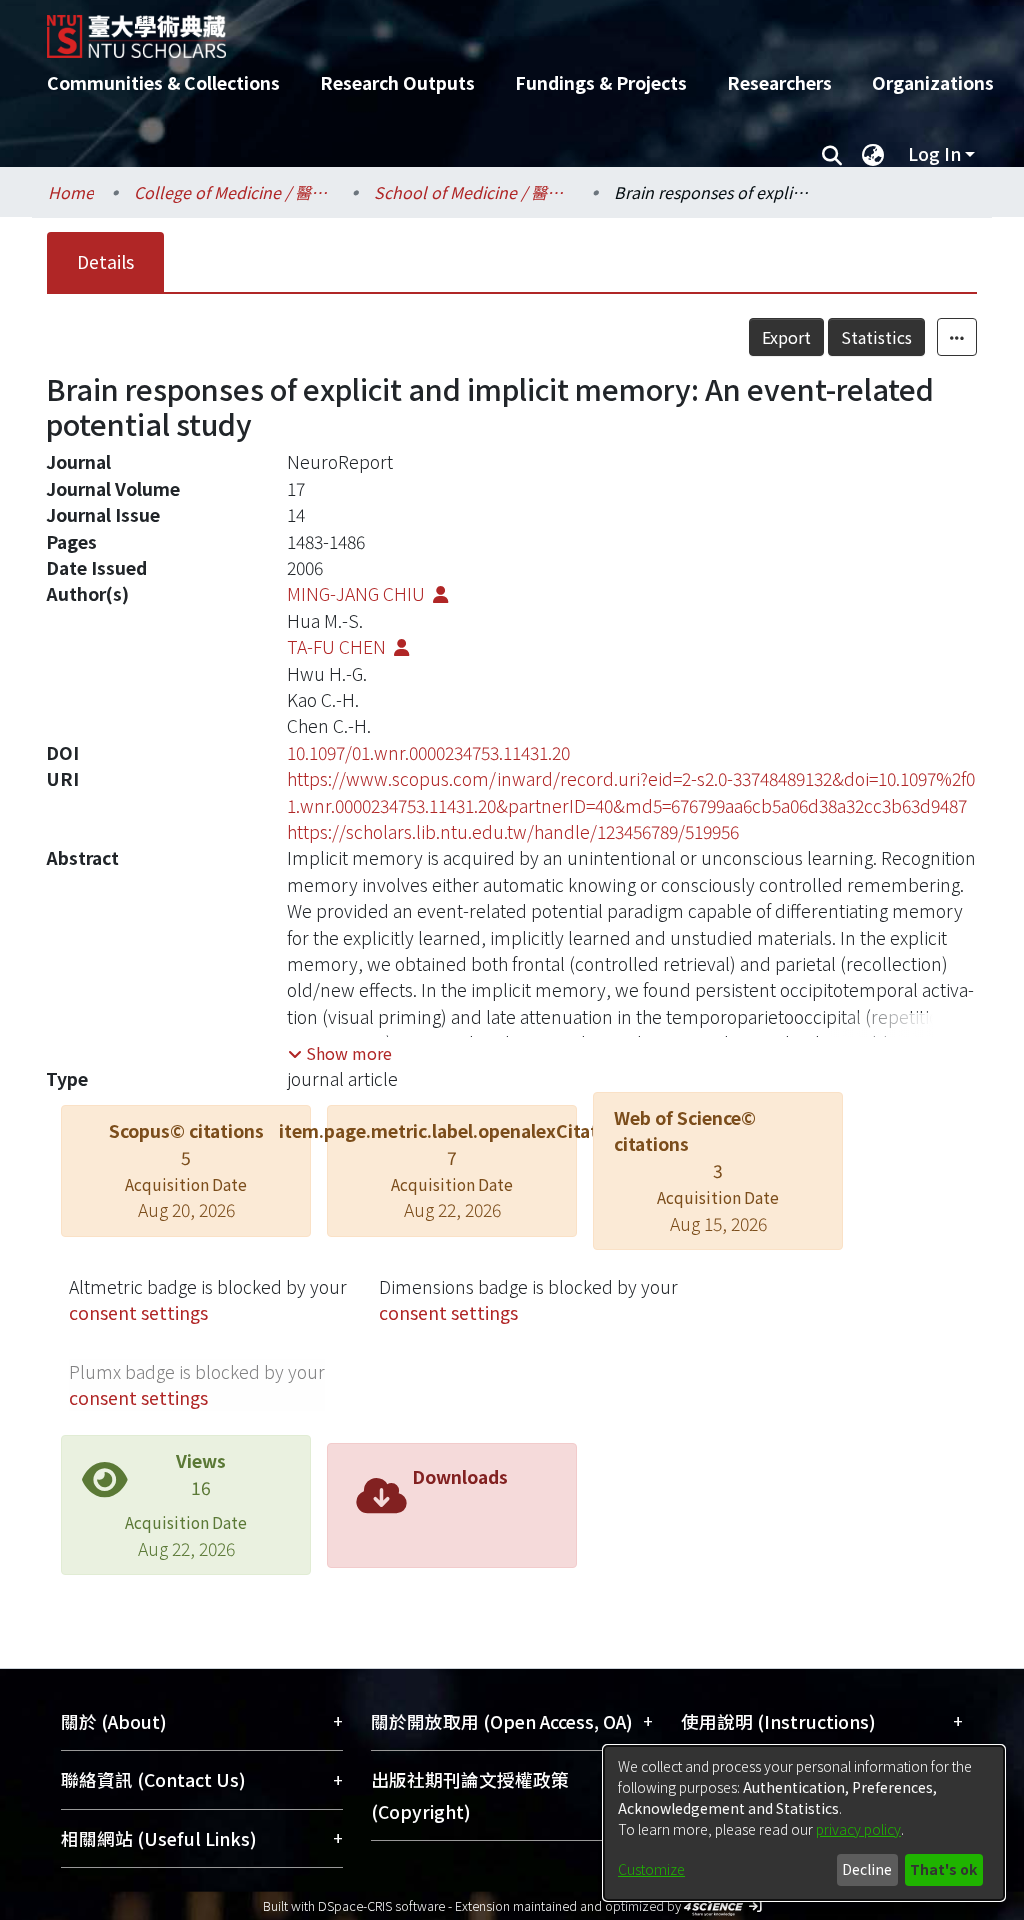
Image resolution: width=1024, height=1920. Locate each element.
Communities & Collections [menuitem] (163, 82)
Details (105, 261)
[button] (340, 1053)
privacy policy (858, 1829)
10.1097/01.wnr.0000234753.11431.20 (428, 752)
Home (71, 192)
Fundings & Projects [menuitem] (601, 82)
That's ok (943, 1869)
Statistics (876, 337)
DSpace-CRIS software (381, 1905)
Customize (651, 1869)
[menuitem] (873, 154)
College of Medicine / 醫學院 (234, 192)
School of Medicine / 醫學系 (474, 192)
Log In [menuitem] (934, 153)
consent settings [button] (138, 1312)
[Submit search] (831, 154)
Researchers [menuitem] (779, 82)
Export (786, 337)
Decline (867, 1869)
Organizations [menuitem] (933, 82)
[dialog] (804, 1823)
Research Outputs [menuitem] (397, 82)
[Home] (494, 29)
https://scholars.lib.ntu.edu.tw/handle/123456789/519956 (513, 831)
